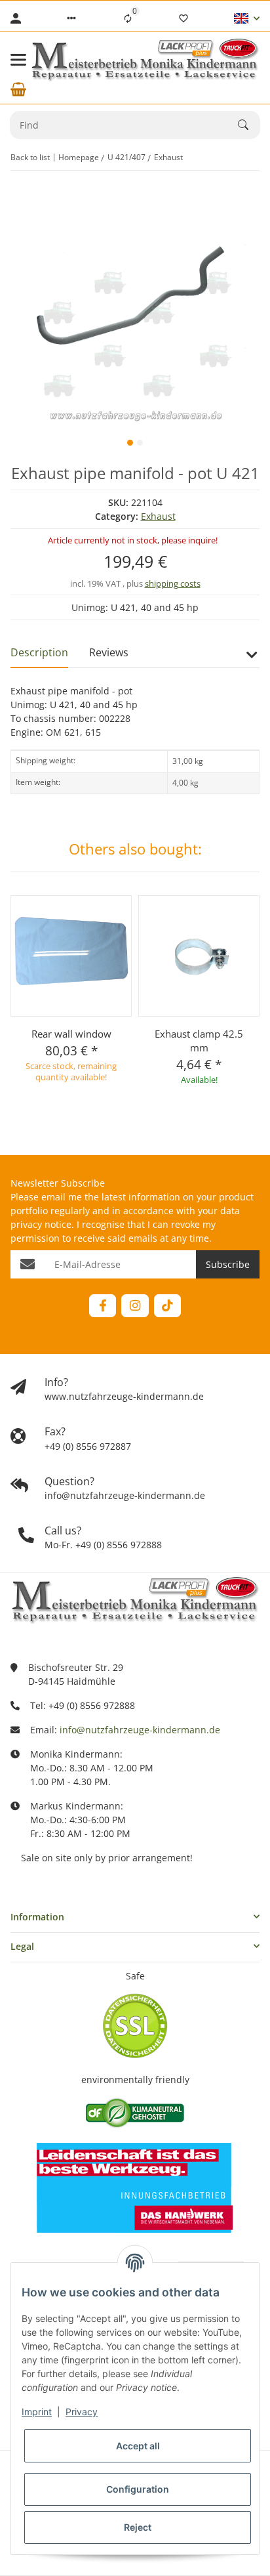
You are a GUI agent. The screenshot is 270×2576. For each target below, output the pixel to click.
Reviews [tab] (109, 652)
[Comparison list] (128, 18)
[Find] (249, 125)
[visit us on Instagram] (135, 1306)
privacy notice (41, 1224)
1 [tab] (130, 443)
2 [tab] (140, 443)
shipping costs (173, 583)
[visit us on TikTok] (167, 1306)
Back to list (30, 157)
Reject (138, 2527)
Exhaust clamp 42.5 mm (199, 1041)
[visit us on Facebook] (103, 1306)
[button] (71, 18)
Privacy (82, 2412)
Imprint (37, 2412)
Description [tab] (39, 652)
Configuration (138, 2489)
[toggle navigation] (18, 60)
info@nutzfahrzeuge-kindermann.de (140, 1730)
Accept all (138, 2446)
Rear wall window (71, 1034)
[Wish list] (183, 18)
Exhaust (158, 516)
